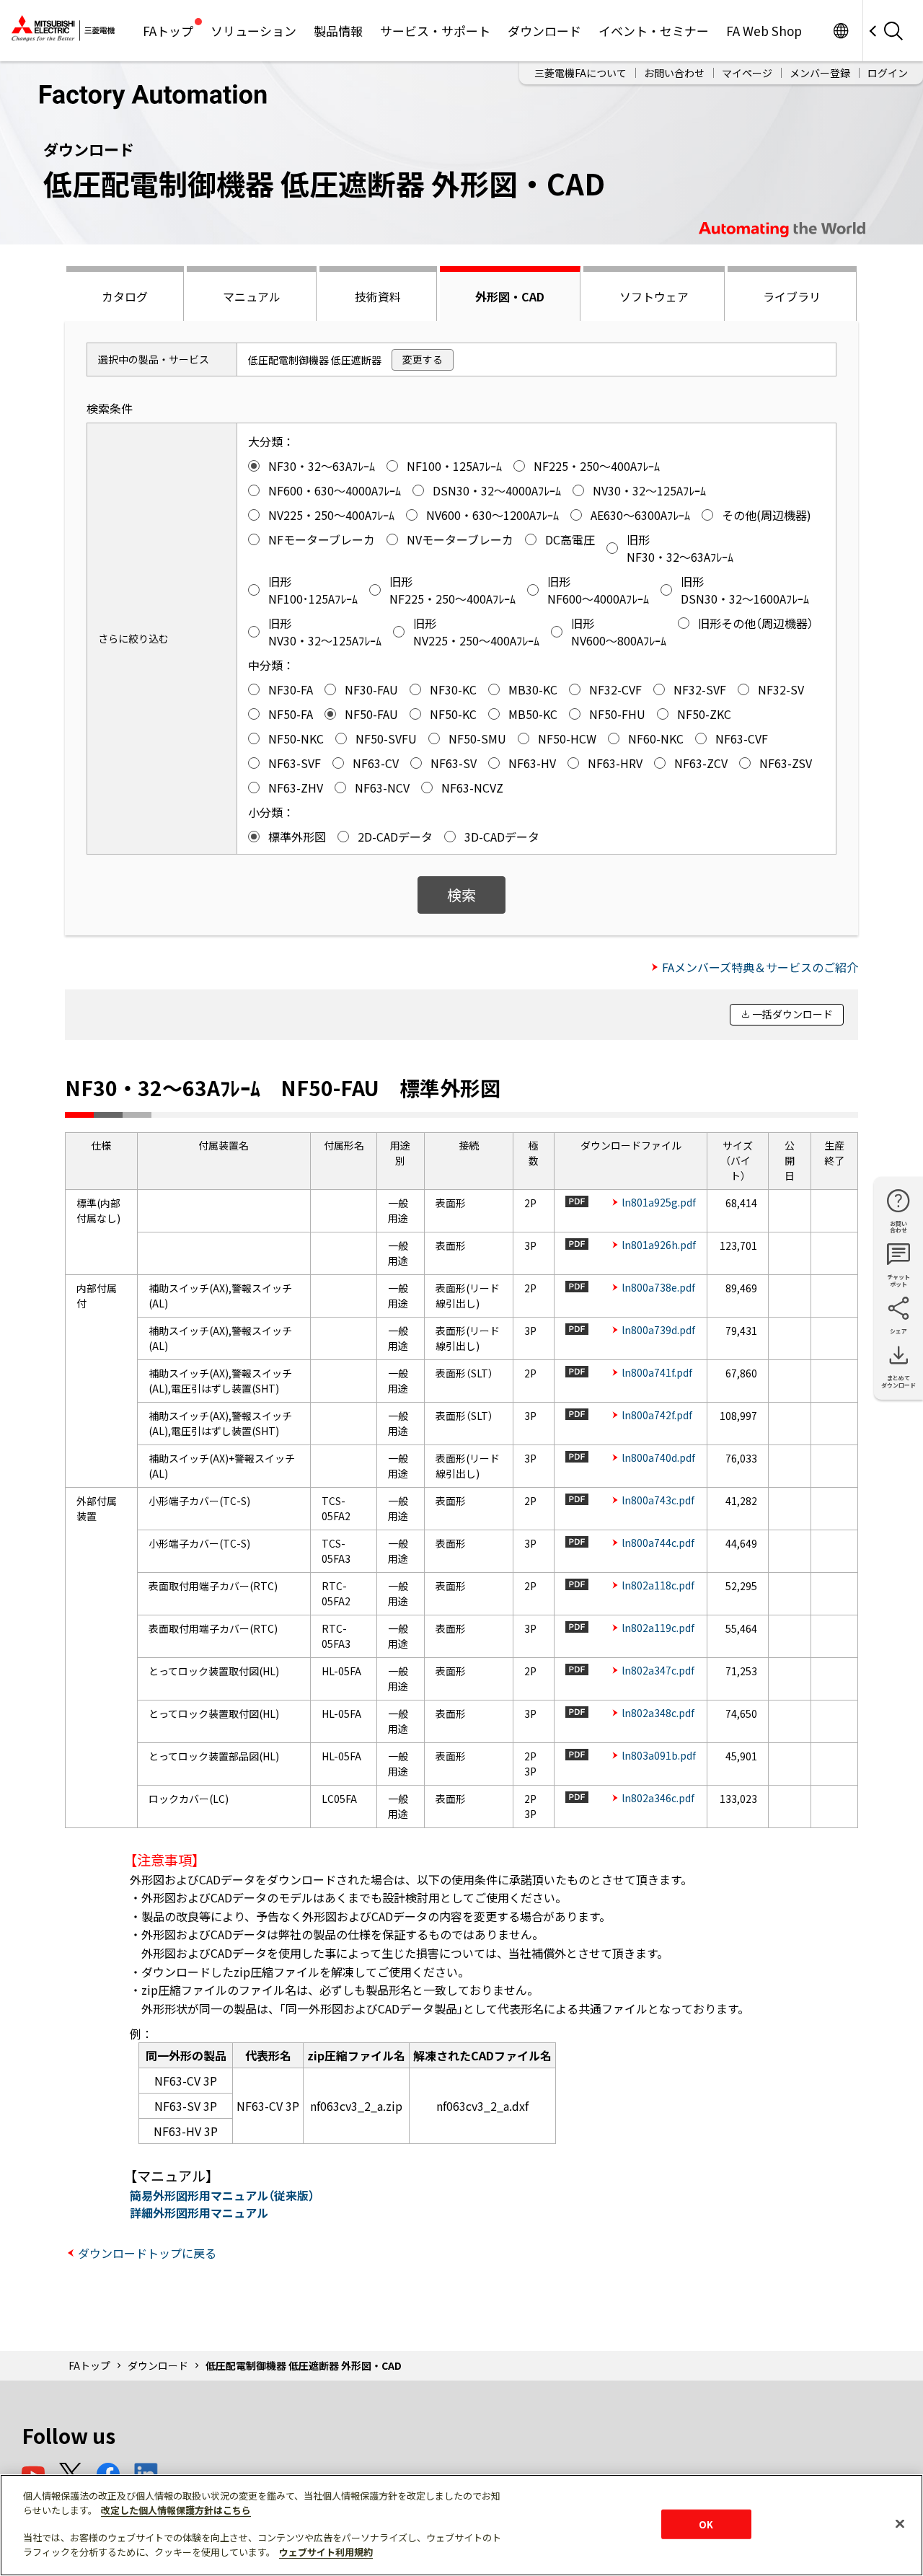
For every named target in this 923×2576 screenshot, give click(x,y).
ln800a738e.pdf (658, 1287)
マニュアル (252, 296)
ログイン (888, 73)
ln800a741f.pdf (657, 1372)
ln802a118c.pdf (658, 1585)
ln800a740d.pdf (658, 1457)
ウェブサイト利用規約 (326, 2552)
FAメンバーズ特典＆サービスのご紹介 (760, 967)
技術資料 (378, 296)
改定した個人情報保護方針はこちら (176, 2510)
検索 (461, 895)
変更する (423, 359)
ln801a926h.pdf (659, 1245)
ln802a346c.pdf (658, 1798)
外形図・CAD (510, 296)
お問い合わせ (674, 73)
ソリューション (253, 31)
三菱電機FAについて (580, 73)
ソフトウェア (654, 296)
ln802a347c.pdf (658, 1670)
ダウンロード (544, 31)
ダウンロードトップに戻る (147, 2253)
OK (706, 2524)
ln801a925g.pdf (659, 1202)
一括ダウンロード (792, 1014)
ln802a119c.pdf (658, 1628)
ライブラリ (792, 296)
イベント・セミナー (654, 31)
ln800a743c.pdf (658, 1500)
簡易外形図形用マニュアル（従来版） (222, 2195)
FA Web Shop (764, 31)
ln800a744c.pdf (658, 1543)
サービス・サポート (435, 31)
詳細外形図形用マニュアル (199, 2213)
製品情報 (338, 31)
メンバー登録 (820, 73)
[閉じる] (900, 2523)
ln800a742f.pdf (657, 1415)
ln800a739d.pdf (658, 1330)
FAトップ (168, 31)
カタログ (125, 296)
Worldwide (840, 31)
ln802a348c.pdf (658, 1713)
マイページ (747, 73)
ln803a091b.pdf (659, 1755)
